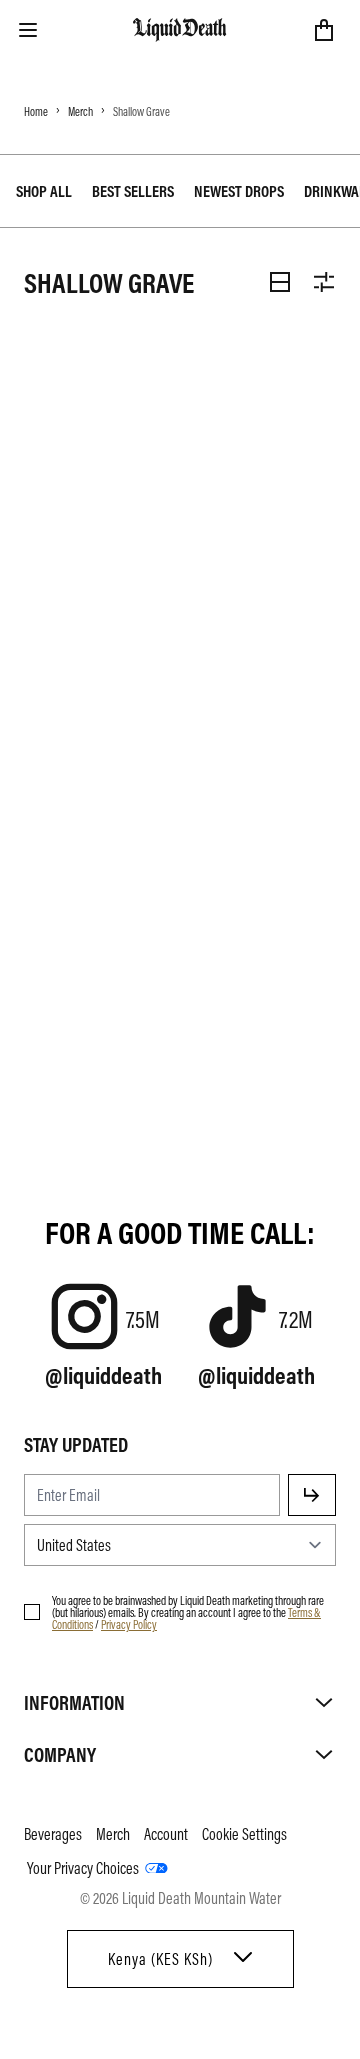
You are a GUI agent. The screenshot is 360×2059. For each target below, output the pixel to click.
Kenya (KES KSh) (160, 1959)
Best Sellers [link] (133, 191)
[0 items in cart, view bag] (324, 30)
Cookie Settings (244, 1834)
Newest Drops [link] (239, 191)
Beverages (53, 1834)
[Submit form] (312, 1495)
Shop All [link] (44, 191)
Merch (80, 111)
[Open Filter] (324, 282)
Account (166, 1834)
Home (36, 111)
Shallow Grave (141, 111)
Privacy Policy (129, 1624)
